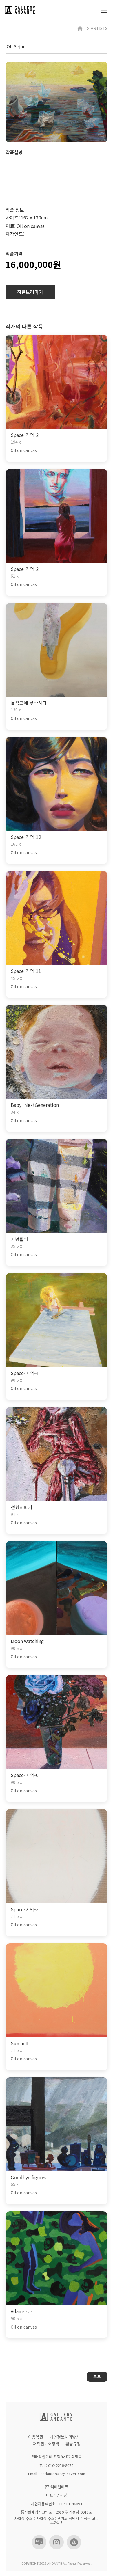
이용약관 (36, 2437)
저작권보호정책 (46, 2444)
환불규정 (73, 2444)
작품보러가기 (30, 292)
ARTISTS (99, 28)
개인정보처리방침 (65, 2437)
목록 (97, 2377)
